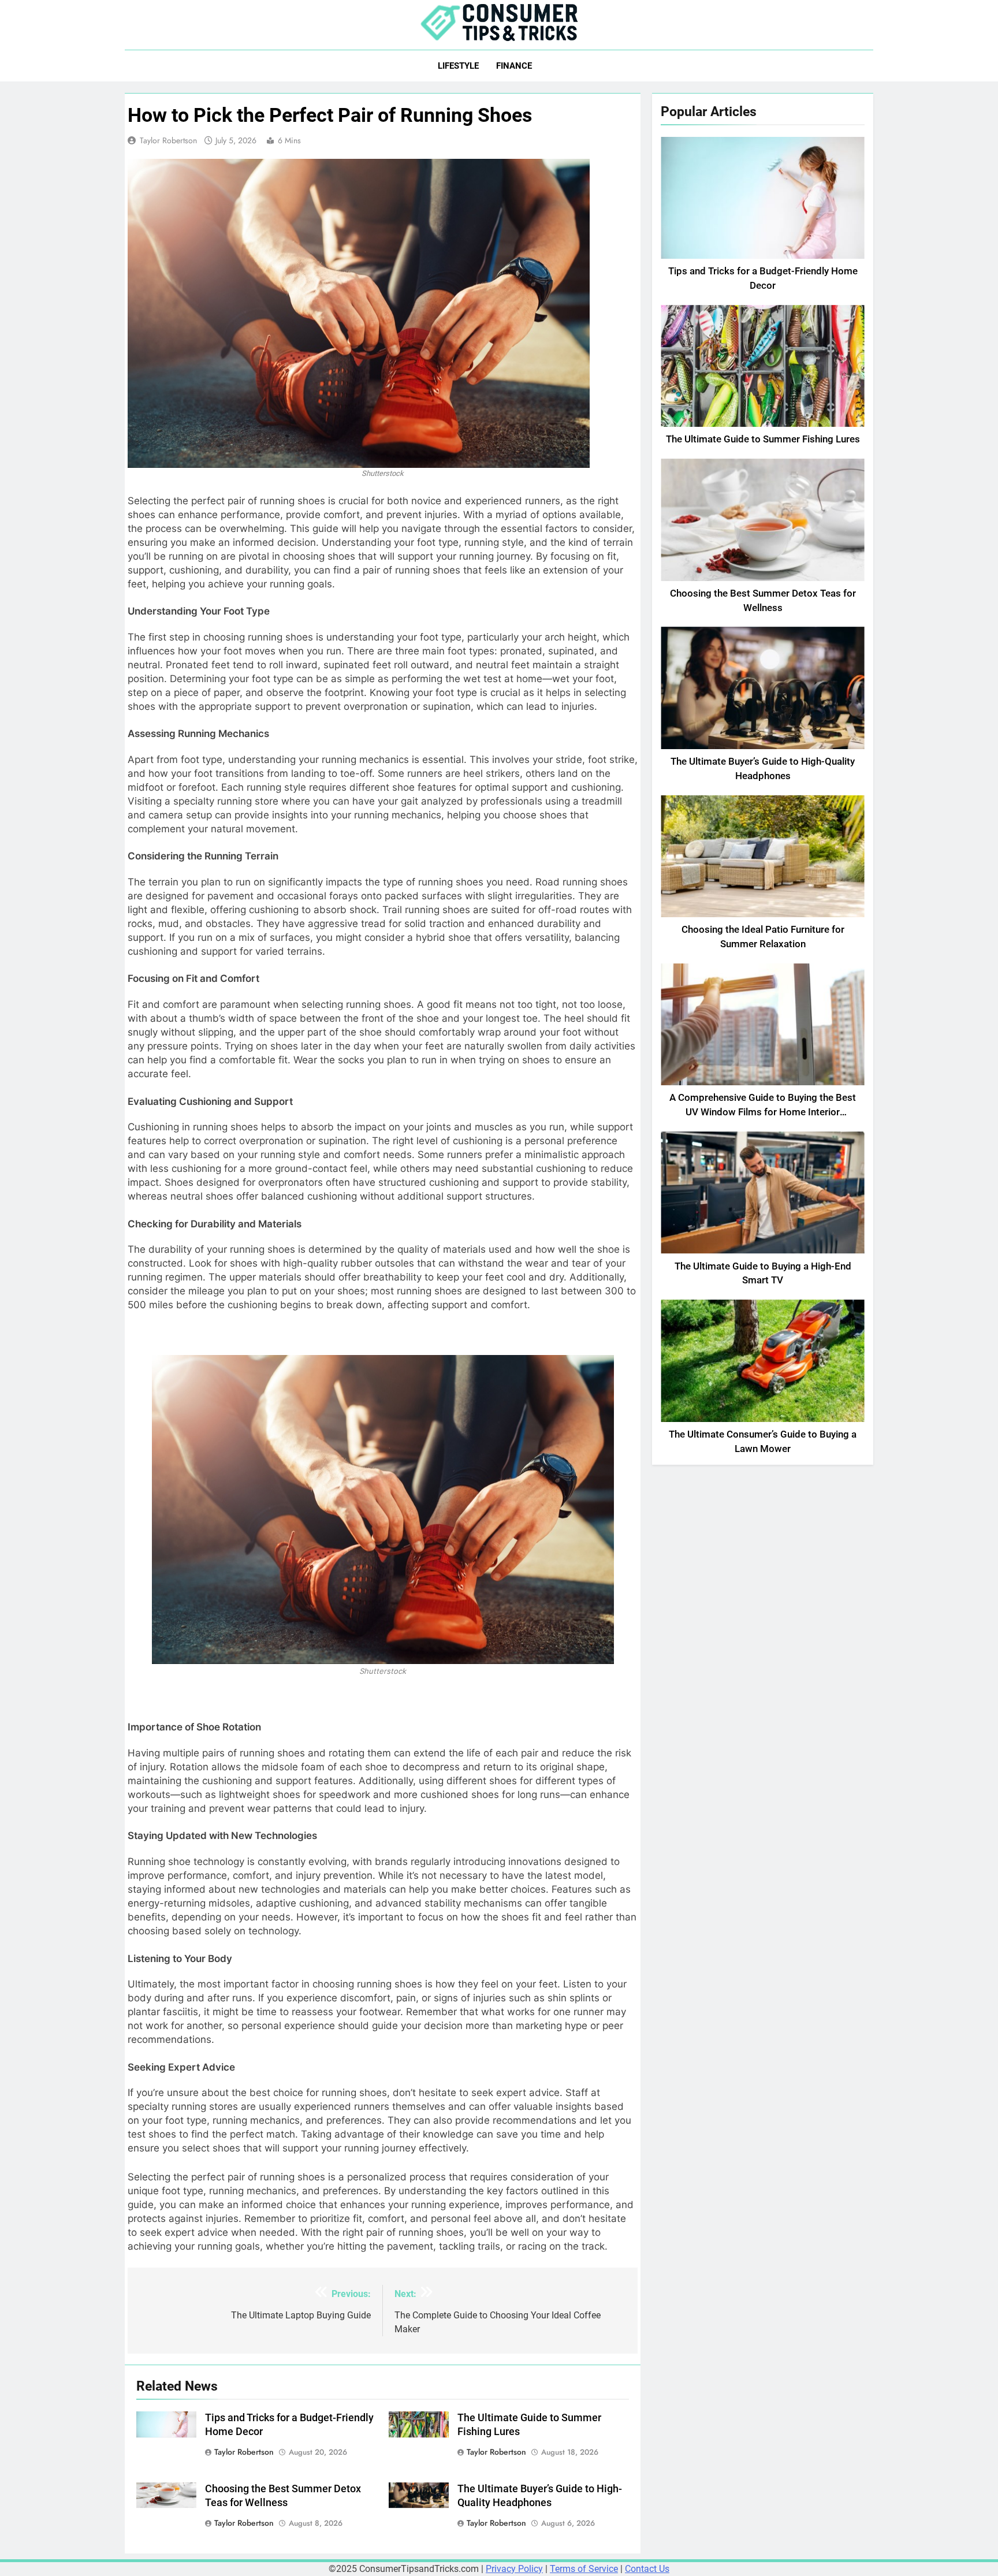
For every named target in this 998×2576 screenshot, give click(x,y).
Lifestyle (458, 66)
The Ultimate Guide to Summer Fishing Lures (763, 439)
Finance (514, 66)
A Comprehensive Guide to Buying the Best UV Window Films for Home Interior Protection (763, 1112)
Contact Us (647, 2569)
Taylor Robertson (168, 140)
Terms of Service (584, 2569)
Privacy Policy (514, 2569)
